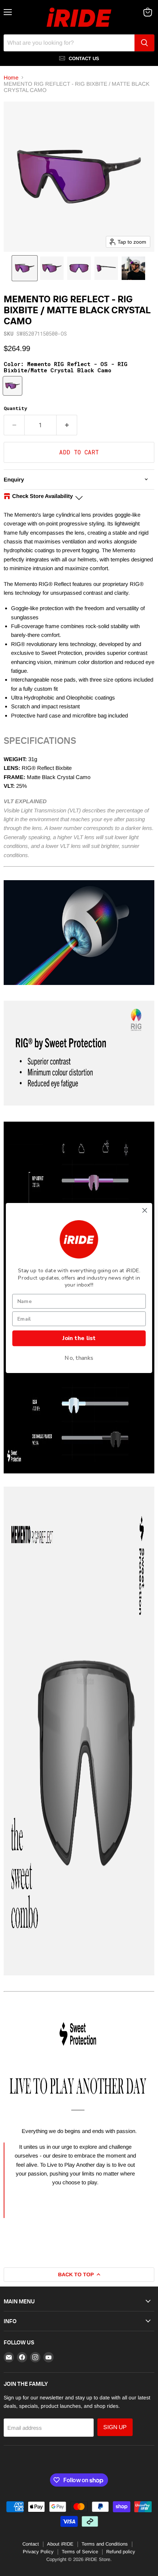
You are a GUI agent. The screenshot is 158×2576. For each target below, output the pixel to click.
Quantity (15, 408)
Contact (31, 2544)
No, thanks (79, 1358)
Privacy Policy (38, 2552)
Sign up (115, 2427)
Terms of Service (80, 2552)
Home (11, 77)
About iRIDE (60, 2544)
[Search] (144, 43)
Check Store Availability (42, 496)
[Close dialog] (145, 1210)
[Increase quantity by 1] (67, 425)
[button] (25, 268)
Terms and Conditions (105, 2544)
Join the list (79, 1338)
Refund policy (121, 2552)
